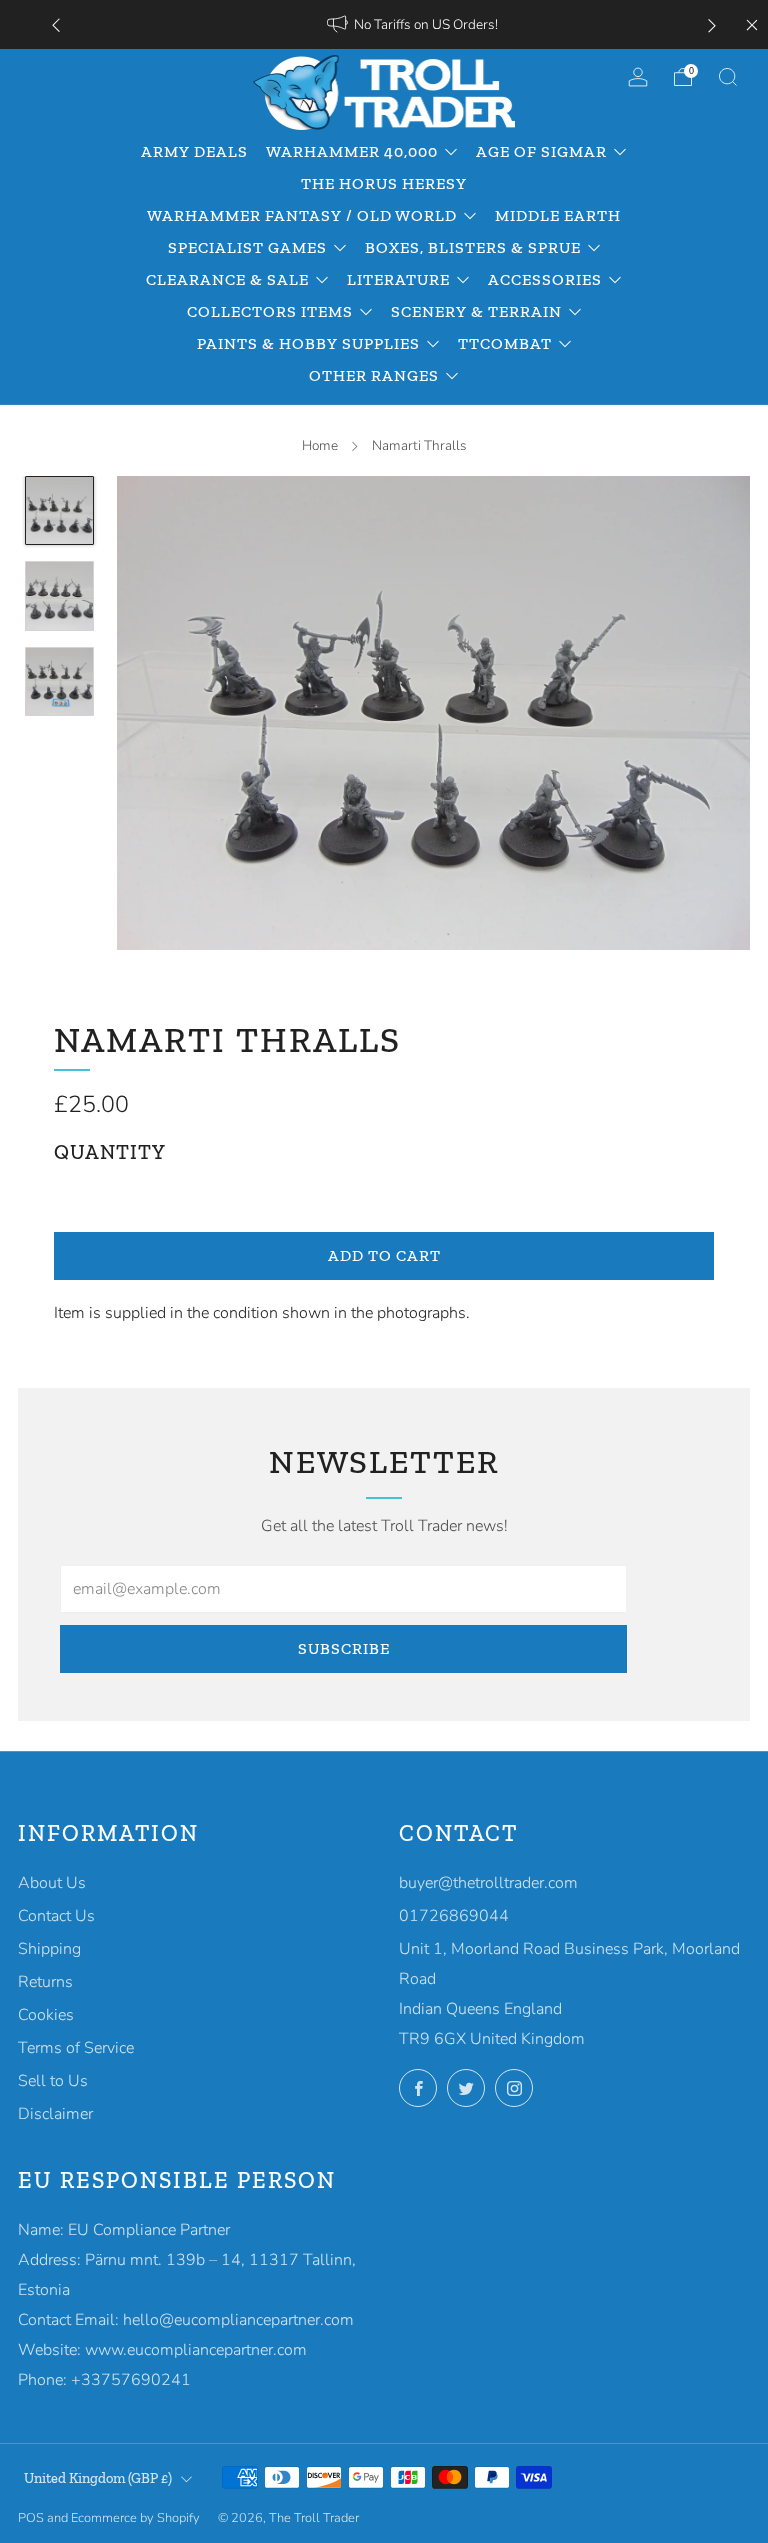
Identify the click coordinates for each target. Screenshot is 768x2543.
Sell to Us (53, 2081)
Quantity (110, 1152)
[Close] (752, 25)
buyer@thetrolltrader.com (488, 1883)
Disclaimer (55, 2114)
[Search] (728, 77)
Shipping (49, 1949)
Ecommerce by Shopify (135, 2518)
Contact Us (56, 1916)
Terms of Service (76, 2048)
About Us (52, 1883)
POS (31, 2518)
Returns (45, 1982)
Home (320, 445)
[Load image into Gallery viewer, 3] (60, 682)
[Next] (712, 24)
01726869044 (454, 1916)
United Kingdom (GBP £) (98, 2478)
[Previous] (56, 24)
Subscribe (344, 1648)
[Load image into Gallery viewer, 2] (60, 596)
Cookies (46, 2015)
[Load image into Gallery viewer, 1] (60, 511)
